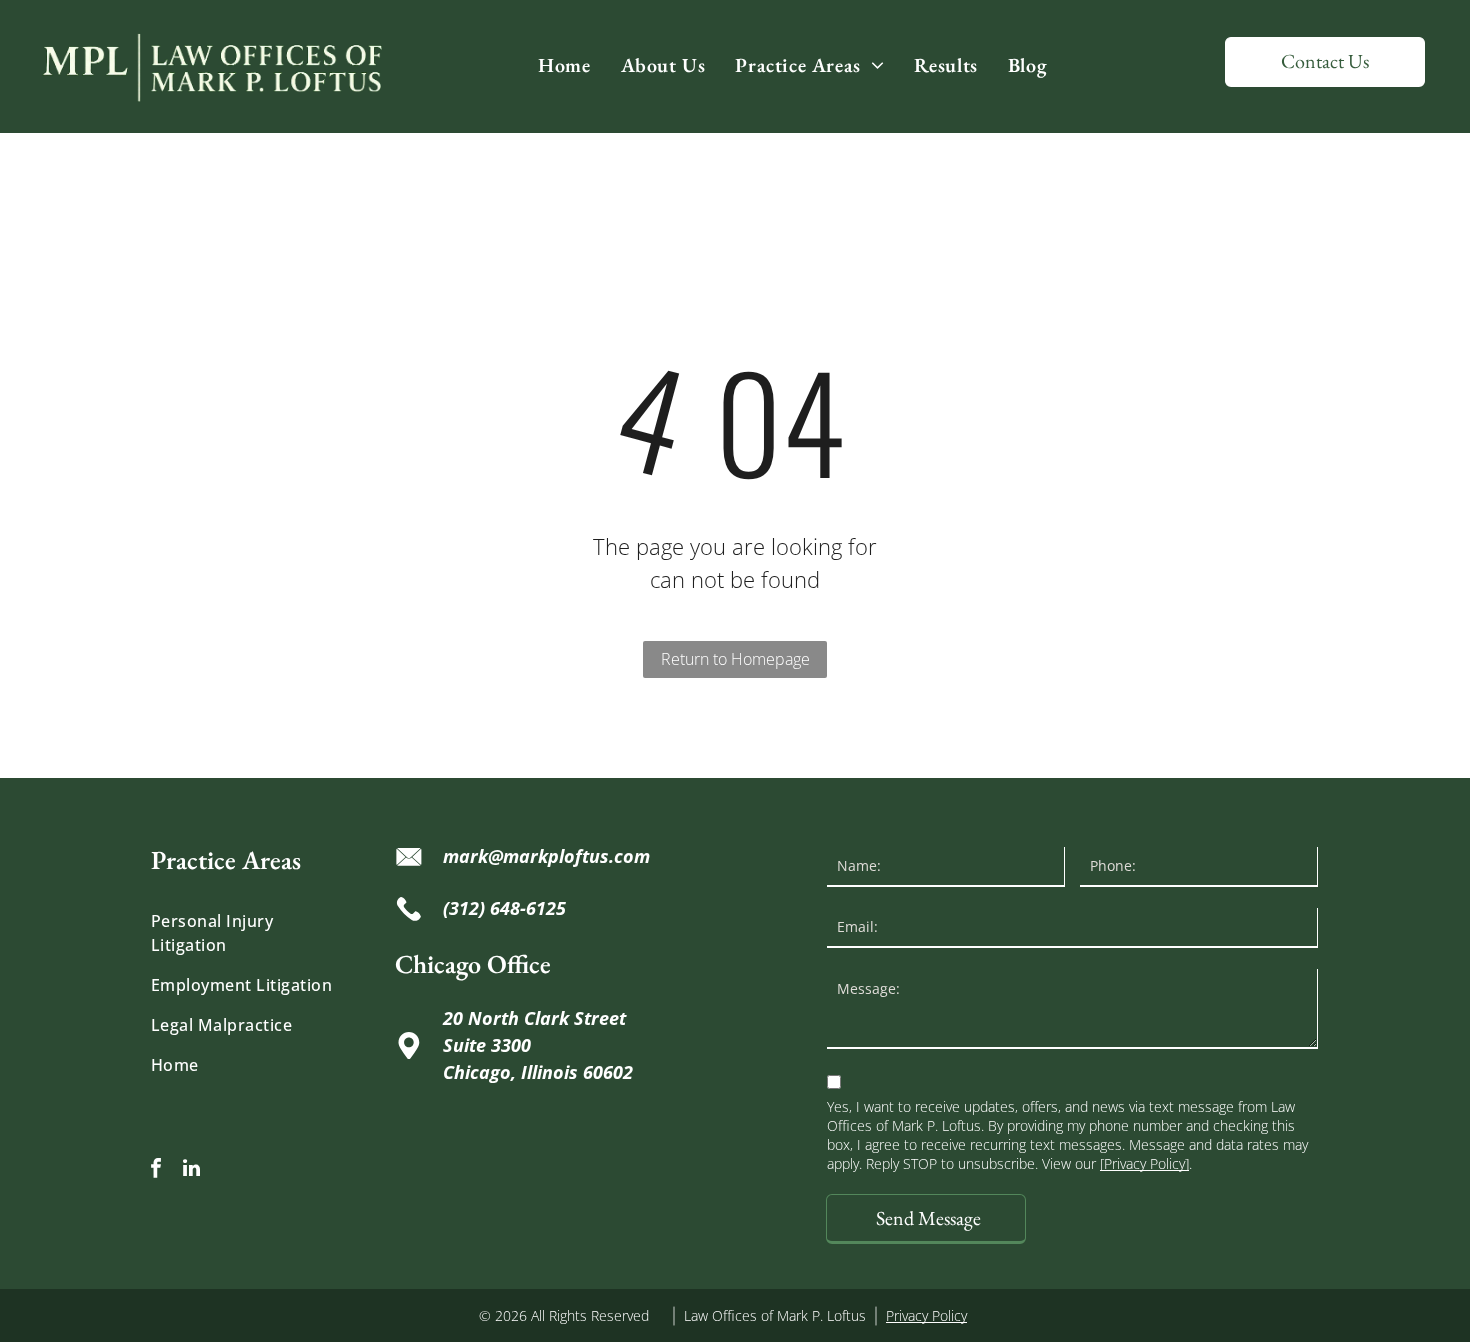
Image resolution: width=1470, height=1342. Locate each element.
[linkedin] (191, 1170)
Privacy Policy (926, 1315)
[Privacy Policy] (1144, 1163)
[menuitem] (564, 65)
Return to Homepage (735, 659)
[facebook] (156, 1170)
